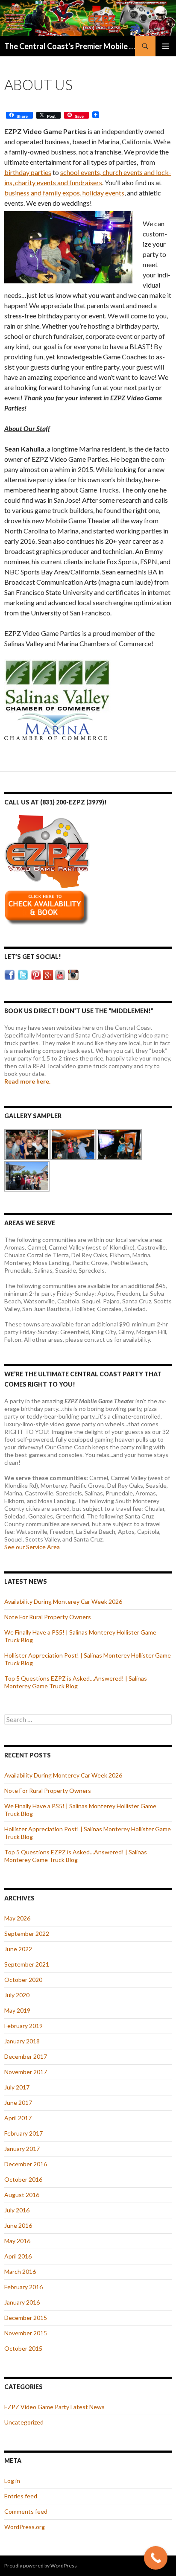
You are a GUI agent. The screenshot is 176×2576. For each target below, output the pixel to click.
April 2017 (18, 2118)
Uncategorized (24, 2422)
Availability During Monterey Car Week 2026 (63, 1601)
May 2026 (17, 1918)
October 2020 (23, 1980)
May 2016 (17, 2241)
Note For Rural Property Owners (48, 1617)
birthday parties (28, 172)
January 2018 (22, 2041)
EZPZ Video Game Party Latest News (54, 2407)
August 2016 (22, 2195)
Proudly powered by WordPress (41, 2566)
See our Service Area (32, 1547)
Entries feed (21, 2496)
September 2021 (27, 1964)
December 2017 (26, 2056)
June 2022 (18, 1949)
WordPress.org (25, 2527)
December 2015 (26, 2318)
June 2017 (18, 2102)
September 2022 (27, 1933)
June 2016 (18, 2225)
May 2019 (17, 2010)
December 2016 (26, 2164)
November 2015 (26, 2333)
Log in (12, 2481)
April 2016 (18, 2256)
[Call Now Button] (156, 2558)
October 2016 (23, 2179)
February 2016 (23, 2287)
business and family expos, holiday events (64, 193)
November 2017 (26, 2072)
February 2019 (23, 2026)
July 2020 (17, 1995)
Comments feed (26, 2511)
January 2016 (22, 2302)
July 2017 (17, 2087)
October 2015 (23, 2348)
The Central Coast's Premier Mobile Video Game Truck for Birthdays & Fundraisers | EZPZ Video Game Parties (70, 46)
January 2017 (22, 2149)
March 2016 (20, 2271)
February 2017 (23, 2133)
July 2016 (17, 2210)
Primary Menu (166, 46)
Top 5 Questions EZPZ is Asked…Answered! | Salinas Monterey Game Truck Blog (76, 1682)
